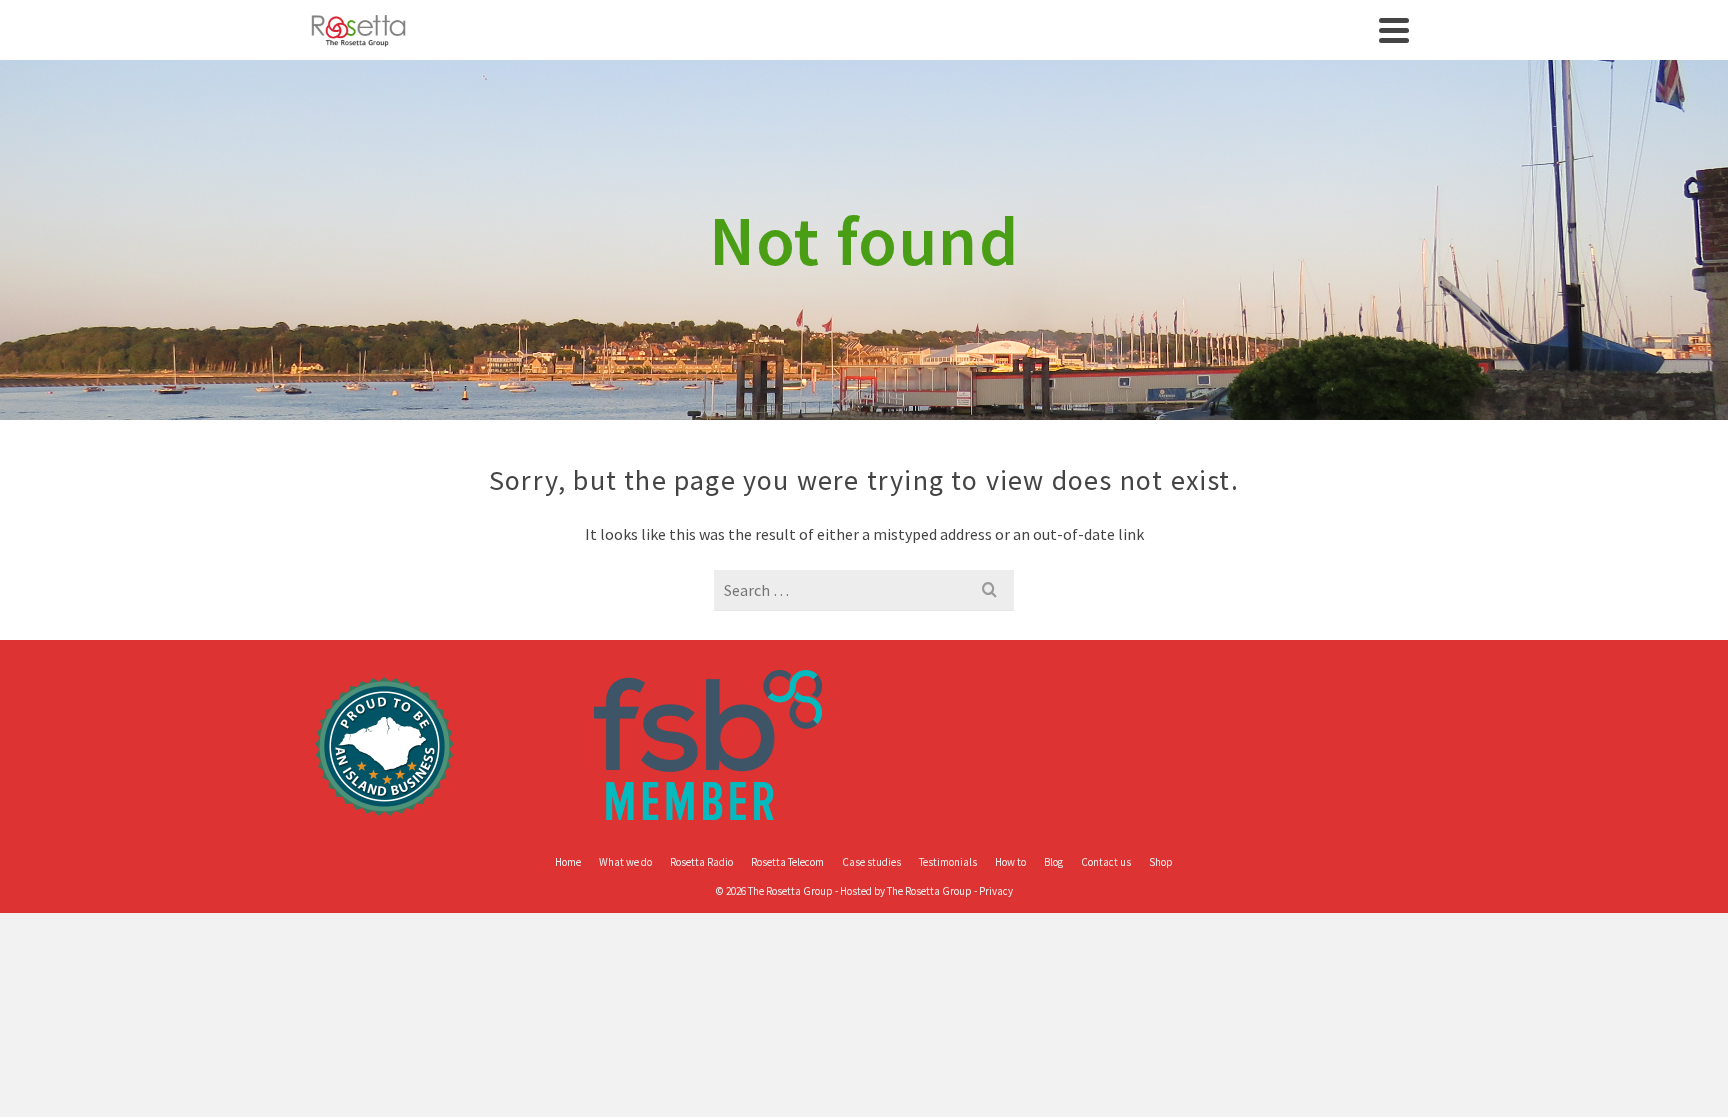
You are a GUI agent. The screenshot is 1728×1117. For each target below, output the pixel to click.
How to (1010, 862)
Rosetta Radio (701, 862)
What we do (625, 862)
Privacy (996, 891)
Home (568, 862)
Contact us (1106, 862)
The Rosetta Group (929, 891)
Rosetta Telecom (787, 862)
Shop (1161, 862)
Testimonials (948, 862)
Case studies (871, 862)
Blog (1053, 862)
